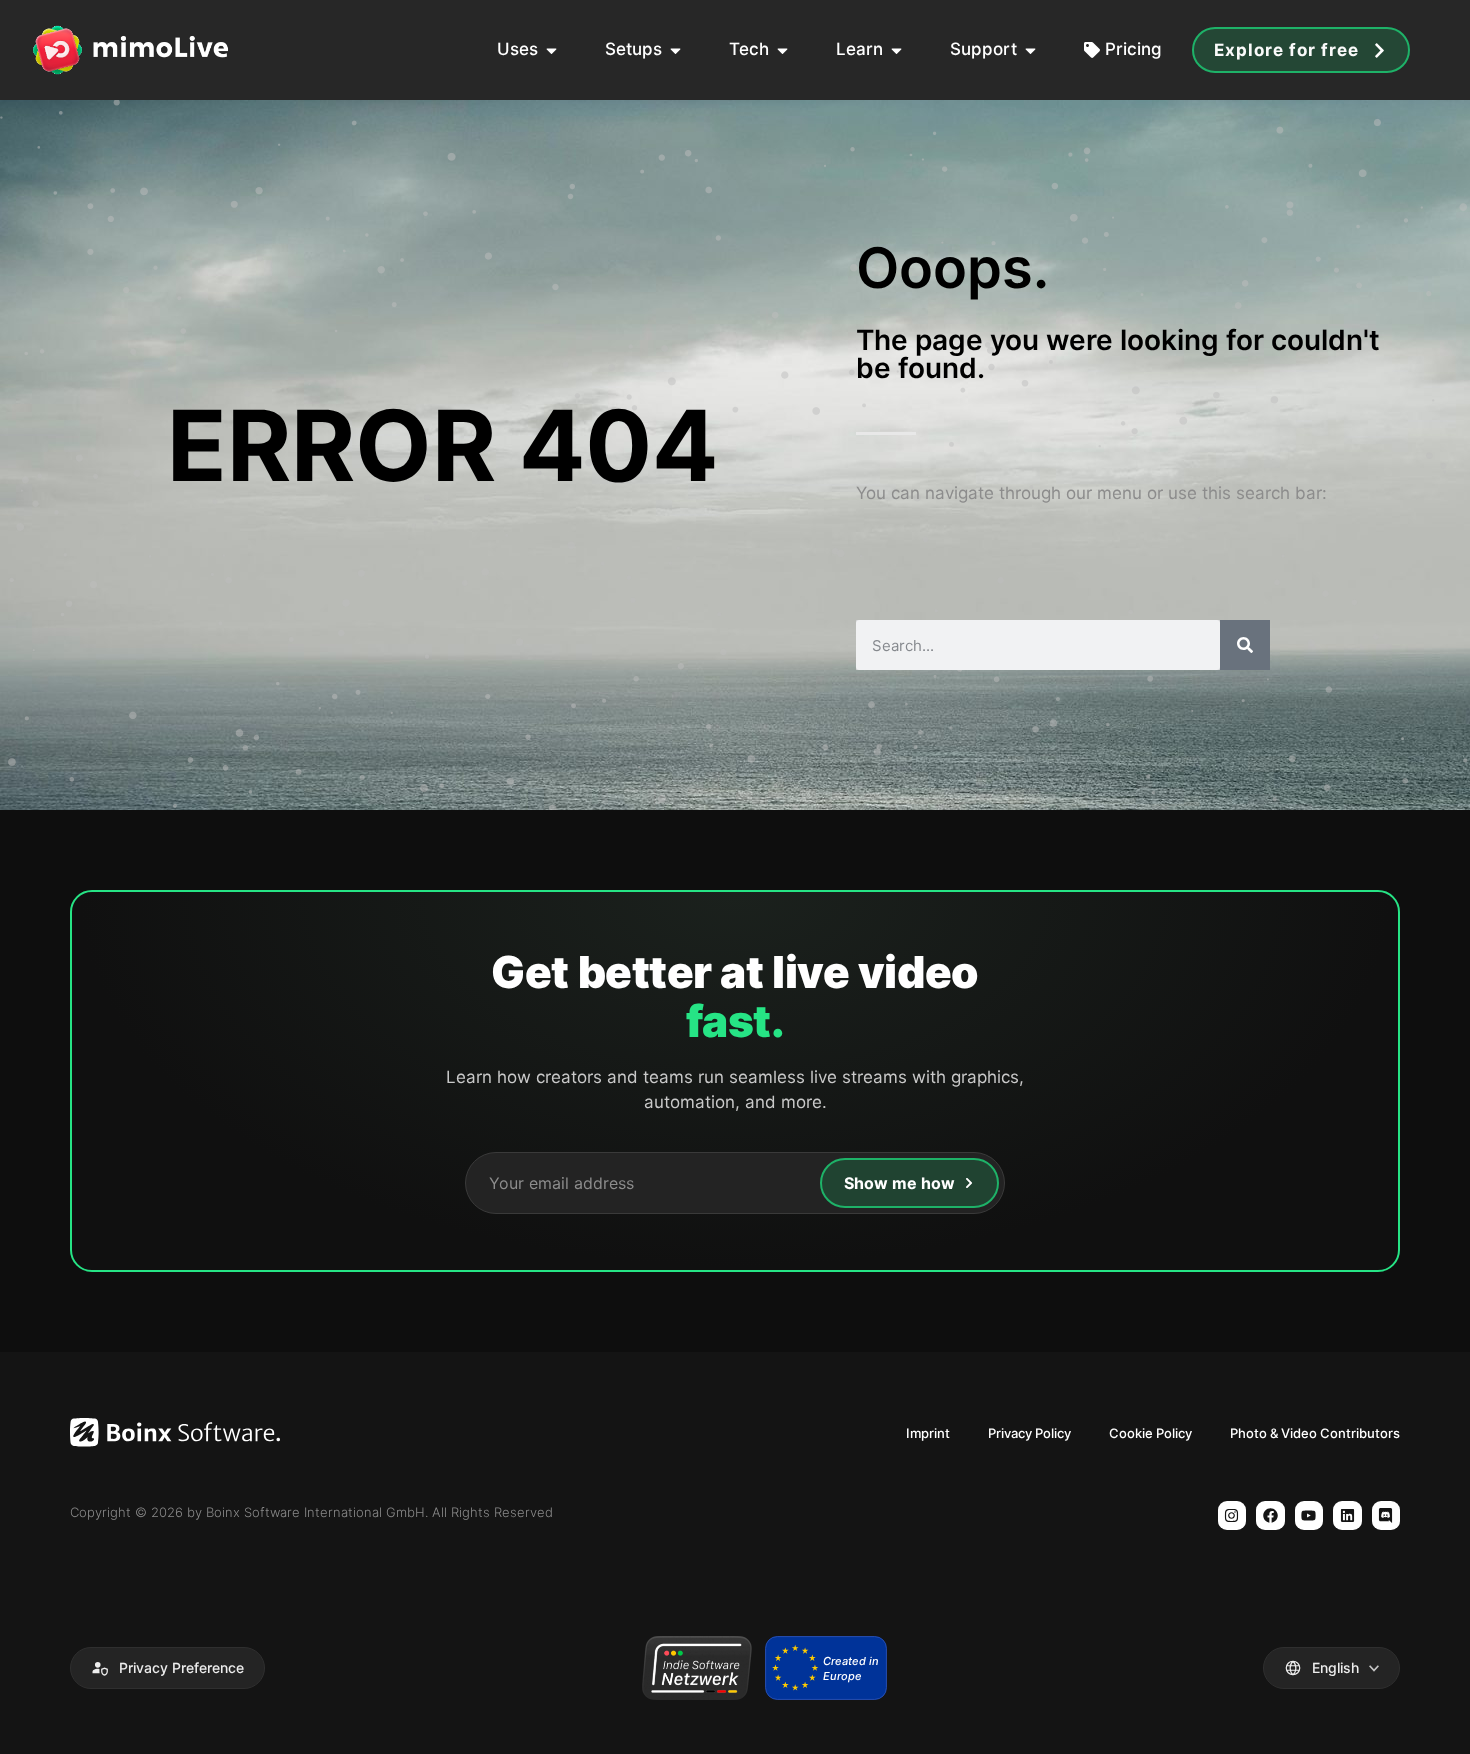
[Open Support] (1030, 50)
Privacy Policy (1029, 1433)
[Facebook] (1270, 1515)
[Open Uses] (551, 50)
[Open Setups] (675, 50)
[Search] (1245, 645)
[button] (167, 1668)
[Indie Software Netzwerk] (696, 1668)
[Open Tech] (782, 50)
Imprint (928, 1433)
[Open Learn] (896, 50)
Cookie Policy (1150, 1433)
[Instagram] (1232, 1515)
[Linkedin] (1347, 1515)
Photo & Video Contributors (1315, 1433)
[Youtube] (1309, 1515)
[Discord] (1386, 1515)
